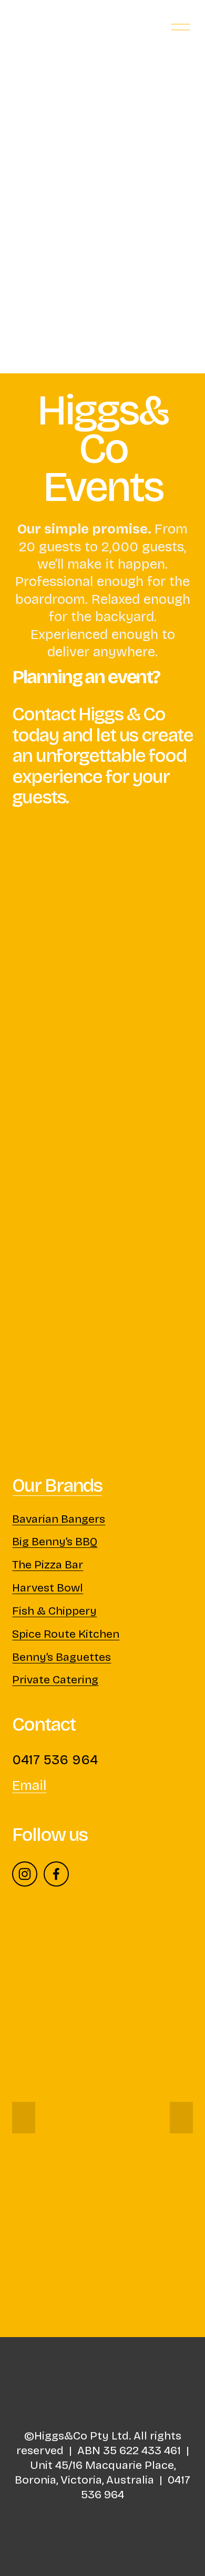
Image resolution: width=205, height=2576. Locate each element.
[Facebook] (56, 1874)
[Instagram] (25, 1874)
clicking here (136, 297)
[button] (24, 2118)
